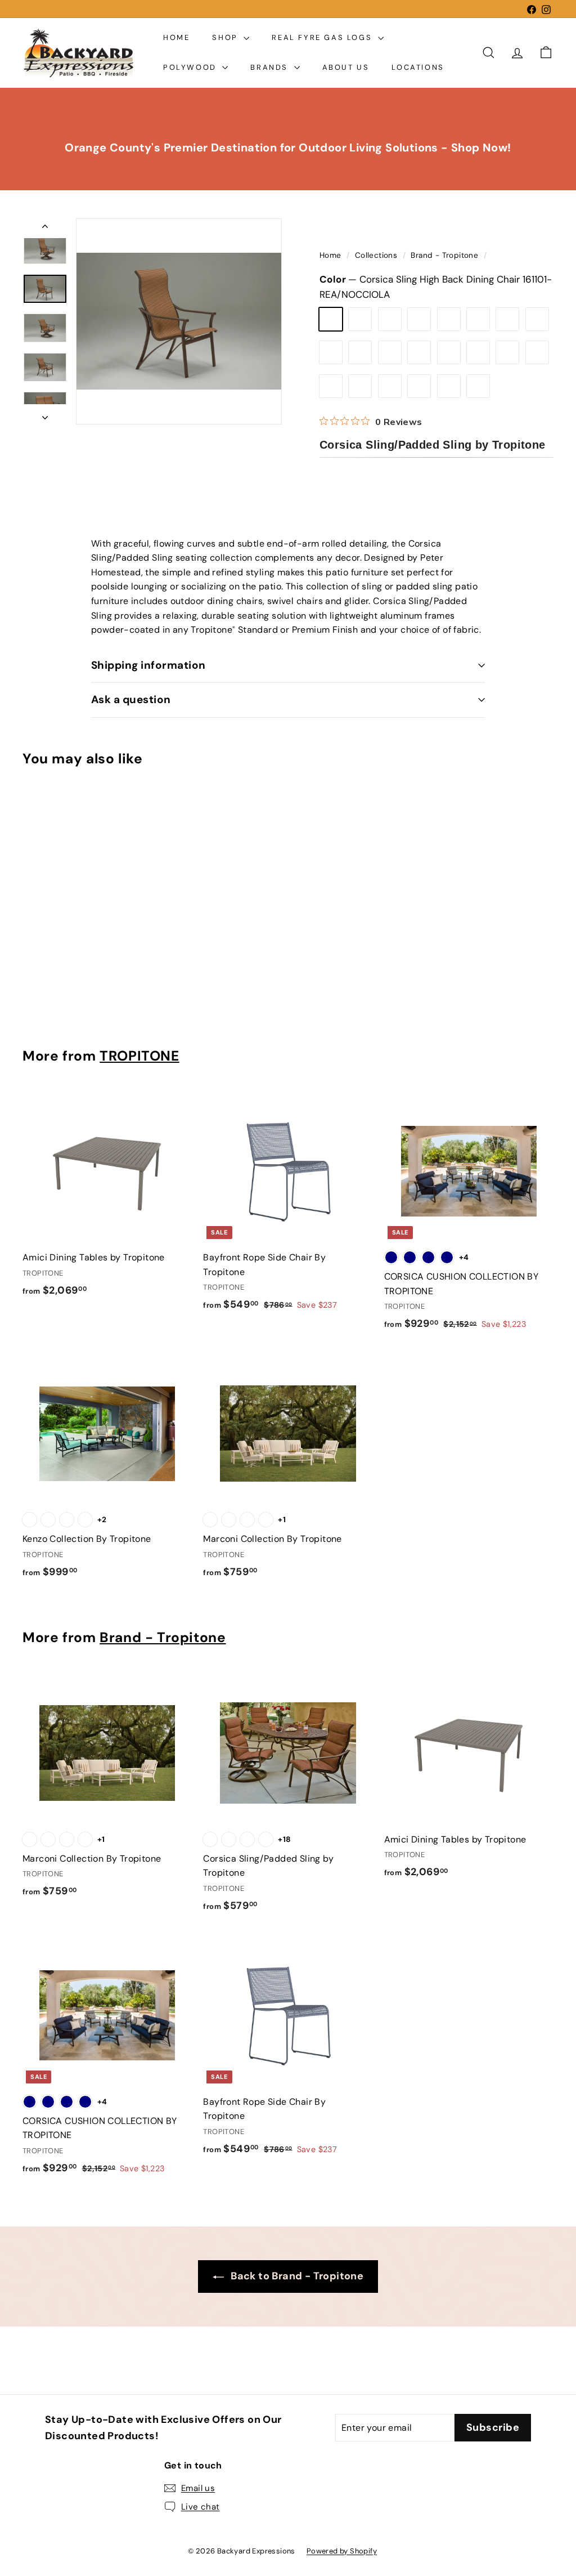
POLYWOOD (191, 67)
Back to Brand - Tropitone (296, 2276)
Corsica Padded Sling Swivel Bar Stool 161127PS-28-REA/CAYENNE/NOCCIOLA (331, 386)
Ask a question (131, 699)
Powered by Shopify (342, 2551)
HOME (176, 37)
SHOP (226, 37)
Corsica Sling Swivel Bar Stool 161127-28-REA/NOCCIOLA (449, 386)
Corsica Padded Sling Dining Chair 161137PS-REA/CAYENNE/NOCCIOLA (390, 352)
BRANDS (271, 67)
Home (332, 255)
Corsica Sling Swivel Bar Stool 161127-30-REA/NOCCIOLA (478, 386)
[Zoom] (179, 321)
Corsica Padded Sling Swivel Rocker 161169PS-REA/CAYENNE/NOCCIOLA (419, 352)
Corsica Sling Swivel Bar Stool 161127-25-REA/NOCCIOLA (537, 319)
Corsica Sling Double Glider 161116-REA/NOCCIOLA (478, 319)
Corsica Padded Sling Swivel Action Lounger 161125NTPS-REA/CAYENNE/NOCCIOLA (478, 352)
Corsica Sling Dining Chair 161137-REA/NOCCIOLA (360, 319)
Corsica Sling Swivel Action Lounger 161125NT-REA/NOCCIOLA (449, 319)
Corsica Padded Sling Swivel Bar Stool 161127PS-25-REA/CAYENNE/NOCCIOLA (390, 386)
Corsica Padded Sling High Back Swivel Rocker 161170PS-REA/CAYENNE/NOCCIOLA (449, 352)
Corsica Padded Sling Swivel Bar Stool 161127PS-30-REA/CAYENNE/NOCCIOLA (419, 386)
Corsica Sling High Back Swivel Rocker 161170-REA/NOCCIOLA (390, 319)
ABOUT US (346, 67)
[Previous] (45, 229)
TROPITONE (139, 1056)
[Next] (45, 414)
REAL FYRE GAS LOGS (323, 37)
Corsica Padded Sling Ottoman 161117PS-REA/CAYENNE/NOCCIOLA (537, 352)
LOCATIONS (418, 67)
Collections (377, 255)
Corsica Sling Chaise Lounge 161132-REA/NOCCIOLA (331, 352)
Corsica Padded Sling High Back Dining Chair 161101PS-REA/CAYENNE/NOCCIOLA (360, 352)
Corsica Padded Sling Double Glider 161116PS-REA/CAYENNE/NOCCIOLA (507, 352)
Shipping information (148, 665)
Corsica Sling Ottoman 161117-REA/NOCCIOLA (507, 319)
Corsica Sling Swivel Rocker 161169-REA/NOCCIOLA (419, 319)
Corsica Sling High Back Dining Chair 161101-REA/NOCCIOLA (331, 319)
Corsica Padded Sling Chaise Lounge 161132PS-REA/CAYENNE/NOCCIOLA (360, 386)
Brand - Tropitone (444, 255)
